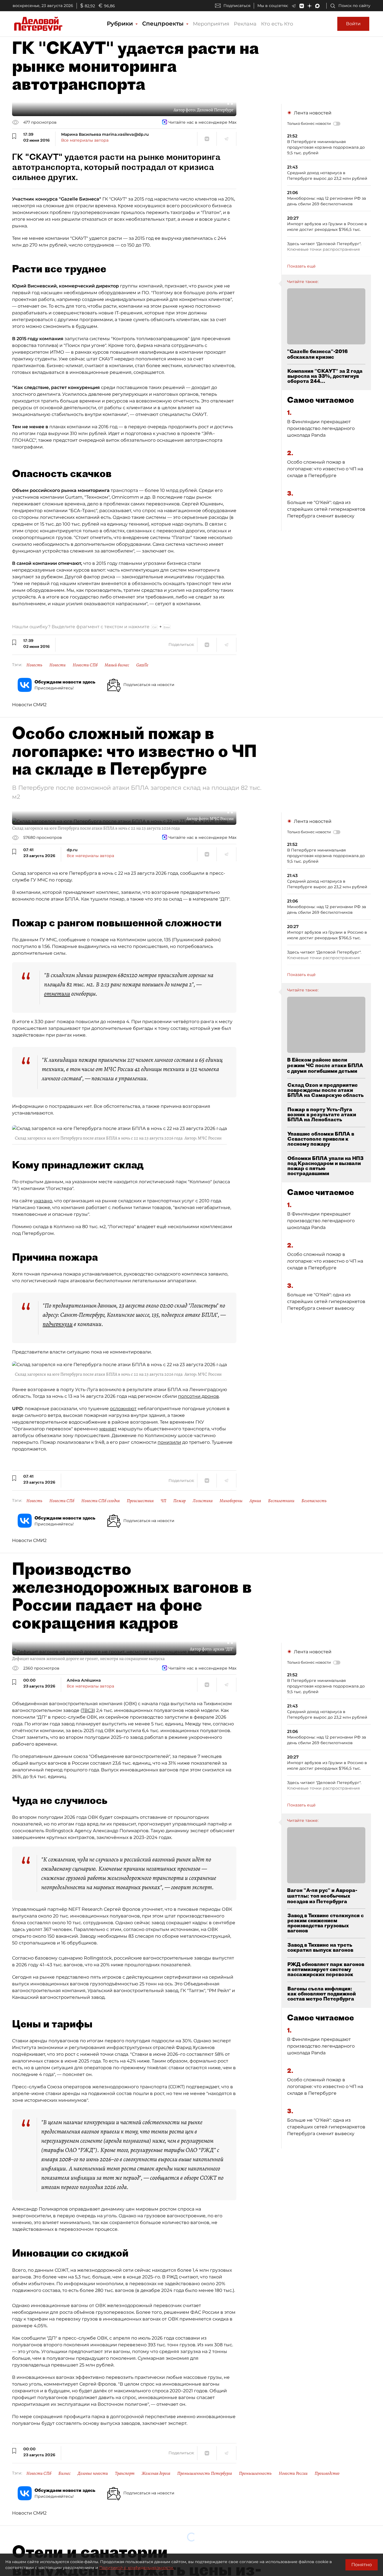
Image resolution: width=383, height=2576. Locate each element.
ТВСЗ (88, 1710)
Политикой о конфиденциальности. (137, 2568)
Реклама (245, 24)
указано (43, 1201)
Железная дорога (156, 2473)
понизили (169, 1442)
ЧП (163, 1501)
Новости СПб (85, 665)
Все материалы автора (85, 140)
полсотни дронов (199, 1396)
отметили (57, 994)
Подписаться (237, 6)
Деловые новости (93, 2473)
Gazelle (142, 665)
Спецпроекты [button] (164, 24)
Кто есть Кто (277, 24)
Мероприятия (211, 24)
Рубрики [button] (121, 24)
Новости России (293, 2473)
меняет (108, 1429)
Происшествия (140, 1501)
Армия (255, 1501)
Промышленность (255, 2473)
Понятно (362, 2565)
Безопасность (314, 1501)
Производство (327, 2473)
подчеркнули (58, 1324)
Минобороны (231, 1501)
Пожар (179, 1501)
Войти (353, 24)
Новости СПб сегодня (101, 1501)
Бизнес (64, 2473)
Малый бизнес (117, 665)
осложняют (123, 1409)
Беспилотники (281, 1501)
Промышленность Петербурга (205, 2473)
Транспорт (125, 2473)
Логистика (203, 1501)
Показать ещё (301, 266)
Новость (34, 665)
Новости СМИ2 (29, 705)
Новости (57, 665)
